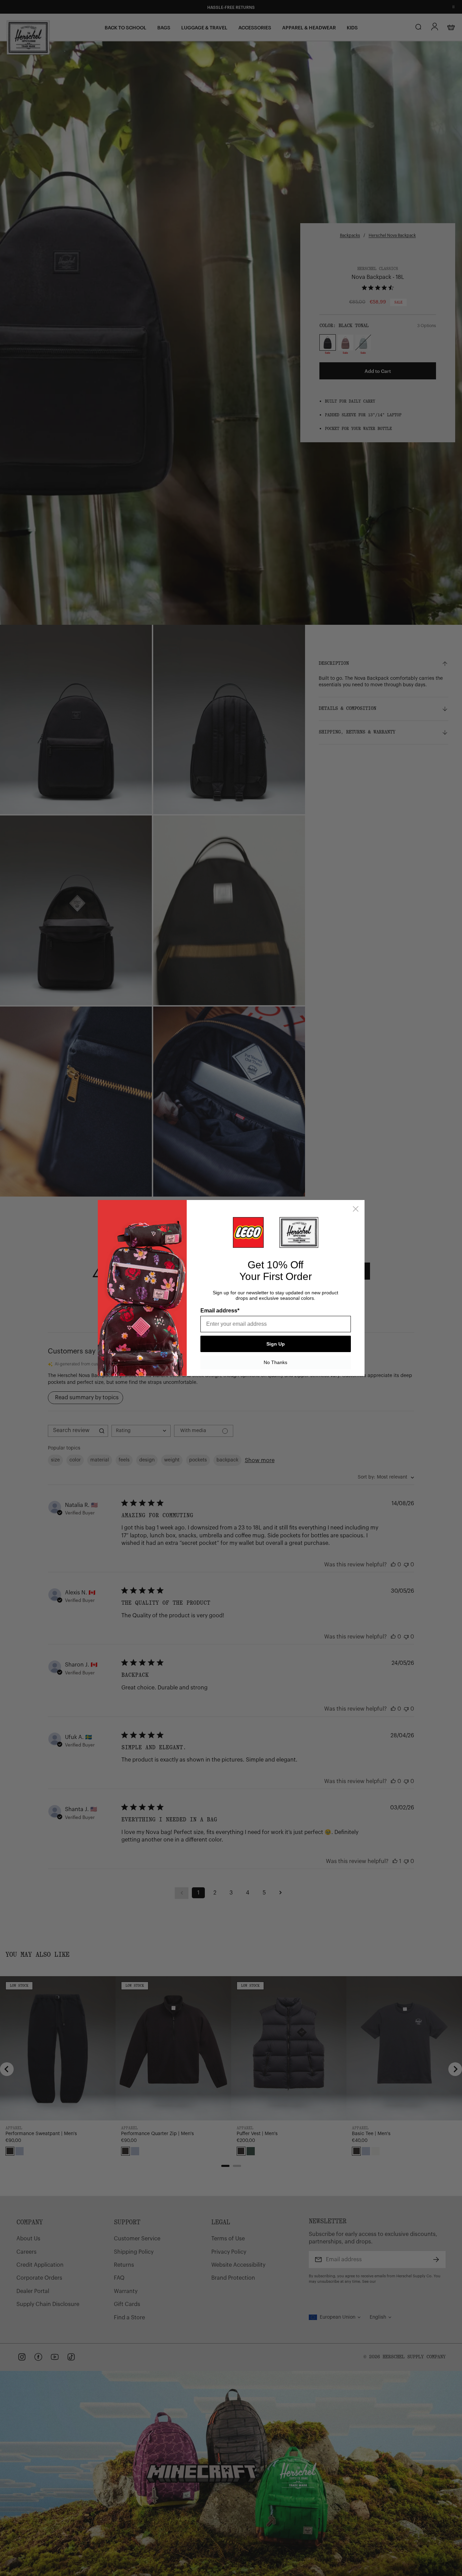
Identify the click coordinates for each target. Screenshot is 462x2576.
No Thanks (275, 1362)
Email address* (220, 1311)
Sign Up (276, 1344)
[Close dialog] (356, 1209)
